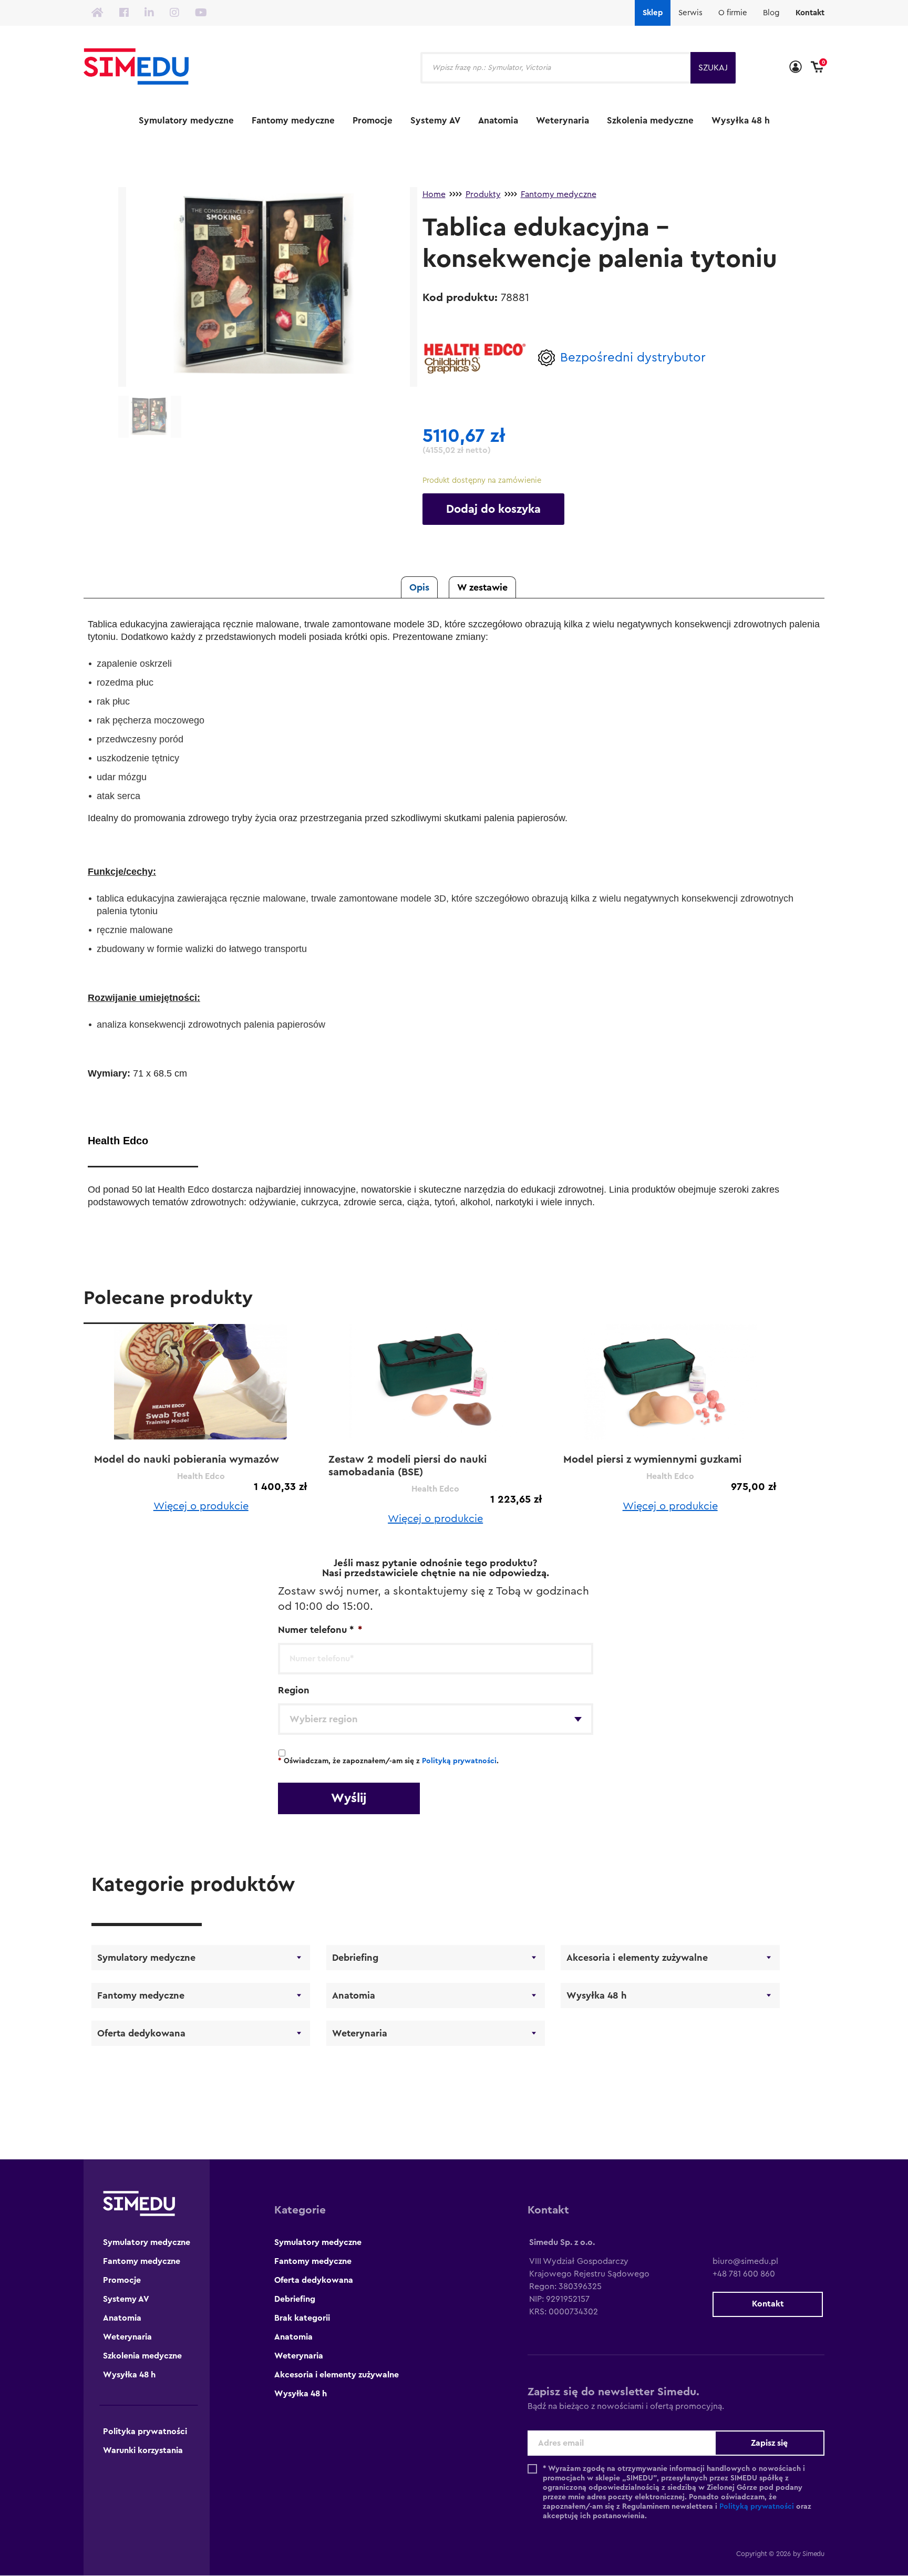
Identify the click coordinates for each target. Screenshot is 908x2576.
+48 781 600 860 (744, 2274)
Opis (419, 587)
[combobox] (436, 1719)
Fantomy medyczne (293, 121)
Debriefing (355, 1958)
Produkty (483, 194)
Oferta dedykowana (141, 2033)
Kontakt (810, 13)
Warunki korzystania (143, 2450)
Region (294, 1690)
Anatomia (498, 121)
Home (434, 194)
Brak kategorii (302, 2318)
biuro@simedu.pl (745, 2261)
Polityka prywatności (145, 2432)
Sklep (653, 13)
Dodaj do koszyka (493, 509)
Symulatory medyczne (186, 121)
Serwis (690, 13)
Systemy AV (435, 121)
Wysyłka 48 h (741, 121)
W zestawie (482, 587)
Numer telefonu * (320, 1630)
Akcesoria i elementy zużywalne (637, 1958)
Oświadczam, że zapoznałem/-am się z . (388, 1761)
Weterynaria (563, 121)
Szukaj (713, 68)
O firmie (733, 13)
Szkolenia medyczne (650, 121)
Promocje (373, 121)
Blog (771, 13)
